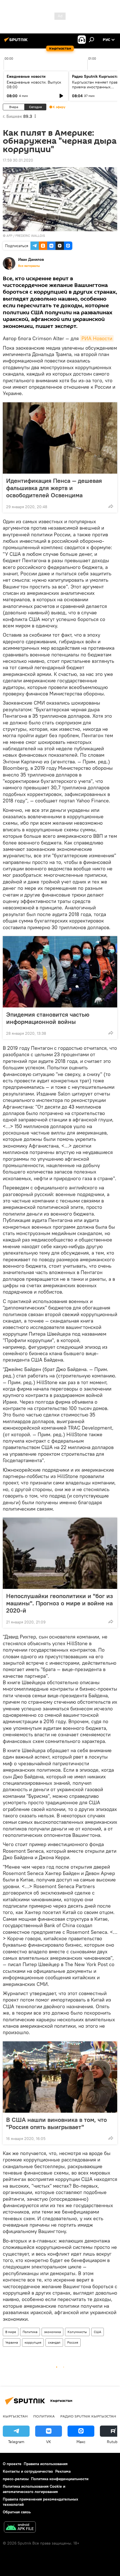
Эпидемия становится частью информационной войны (48, 1018)
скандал (54, 2342)
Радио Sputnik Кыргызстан (88, 2416)
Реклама (63, 2471)
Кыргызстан (15, 2416)
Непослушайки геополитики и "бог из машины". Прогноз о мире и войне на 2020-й (60, 1603)
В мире (11, 2332)
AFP (9, 236)
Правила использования (46, 2464)
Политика (30, 2332)
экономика (52, 2332)
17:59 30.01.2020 (18, 160)
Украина (12, 2342)
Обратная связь (17, 2512)
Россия (73, 2342)
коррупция (33, 2342)
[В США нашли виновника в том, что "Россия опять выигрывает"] (60, 2077)
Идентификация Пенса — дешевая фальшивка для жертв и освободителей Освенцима (54, 488)
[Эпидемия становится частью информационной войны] (60, 972)
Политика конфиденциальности (60, 2479)
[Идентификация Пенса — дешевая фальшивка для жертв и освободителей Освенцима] (60, 438)
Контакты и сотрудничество (28, 2471)
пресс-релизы (16, 2479)
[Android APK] (20, 2528)
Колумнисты (77, 2332)
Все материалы (29, 266)
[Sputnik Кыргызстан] (17, 42)
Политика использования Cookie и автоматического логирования (34, 2489)
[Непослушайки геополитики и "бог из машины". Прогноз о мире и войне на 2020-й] (60, 1553)
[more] (111, 506)
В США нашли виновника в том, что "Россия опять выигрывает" (57, 2123)
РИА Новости (97, 338)
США (98, 2332)
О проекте (12, 2464)
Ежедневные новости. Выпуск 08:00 (34, 85)
